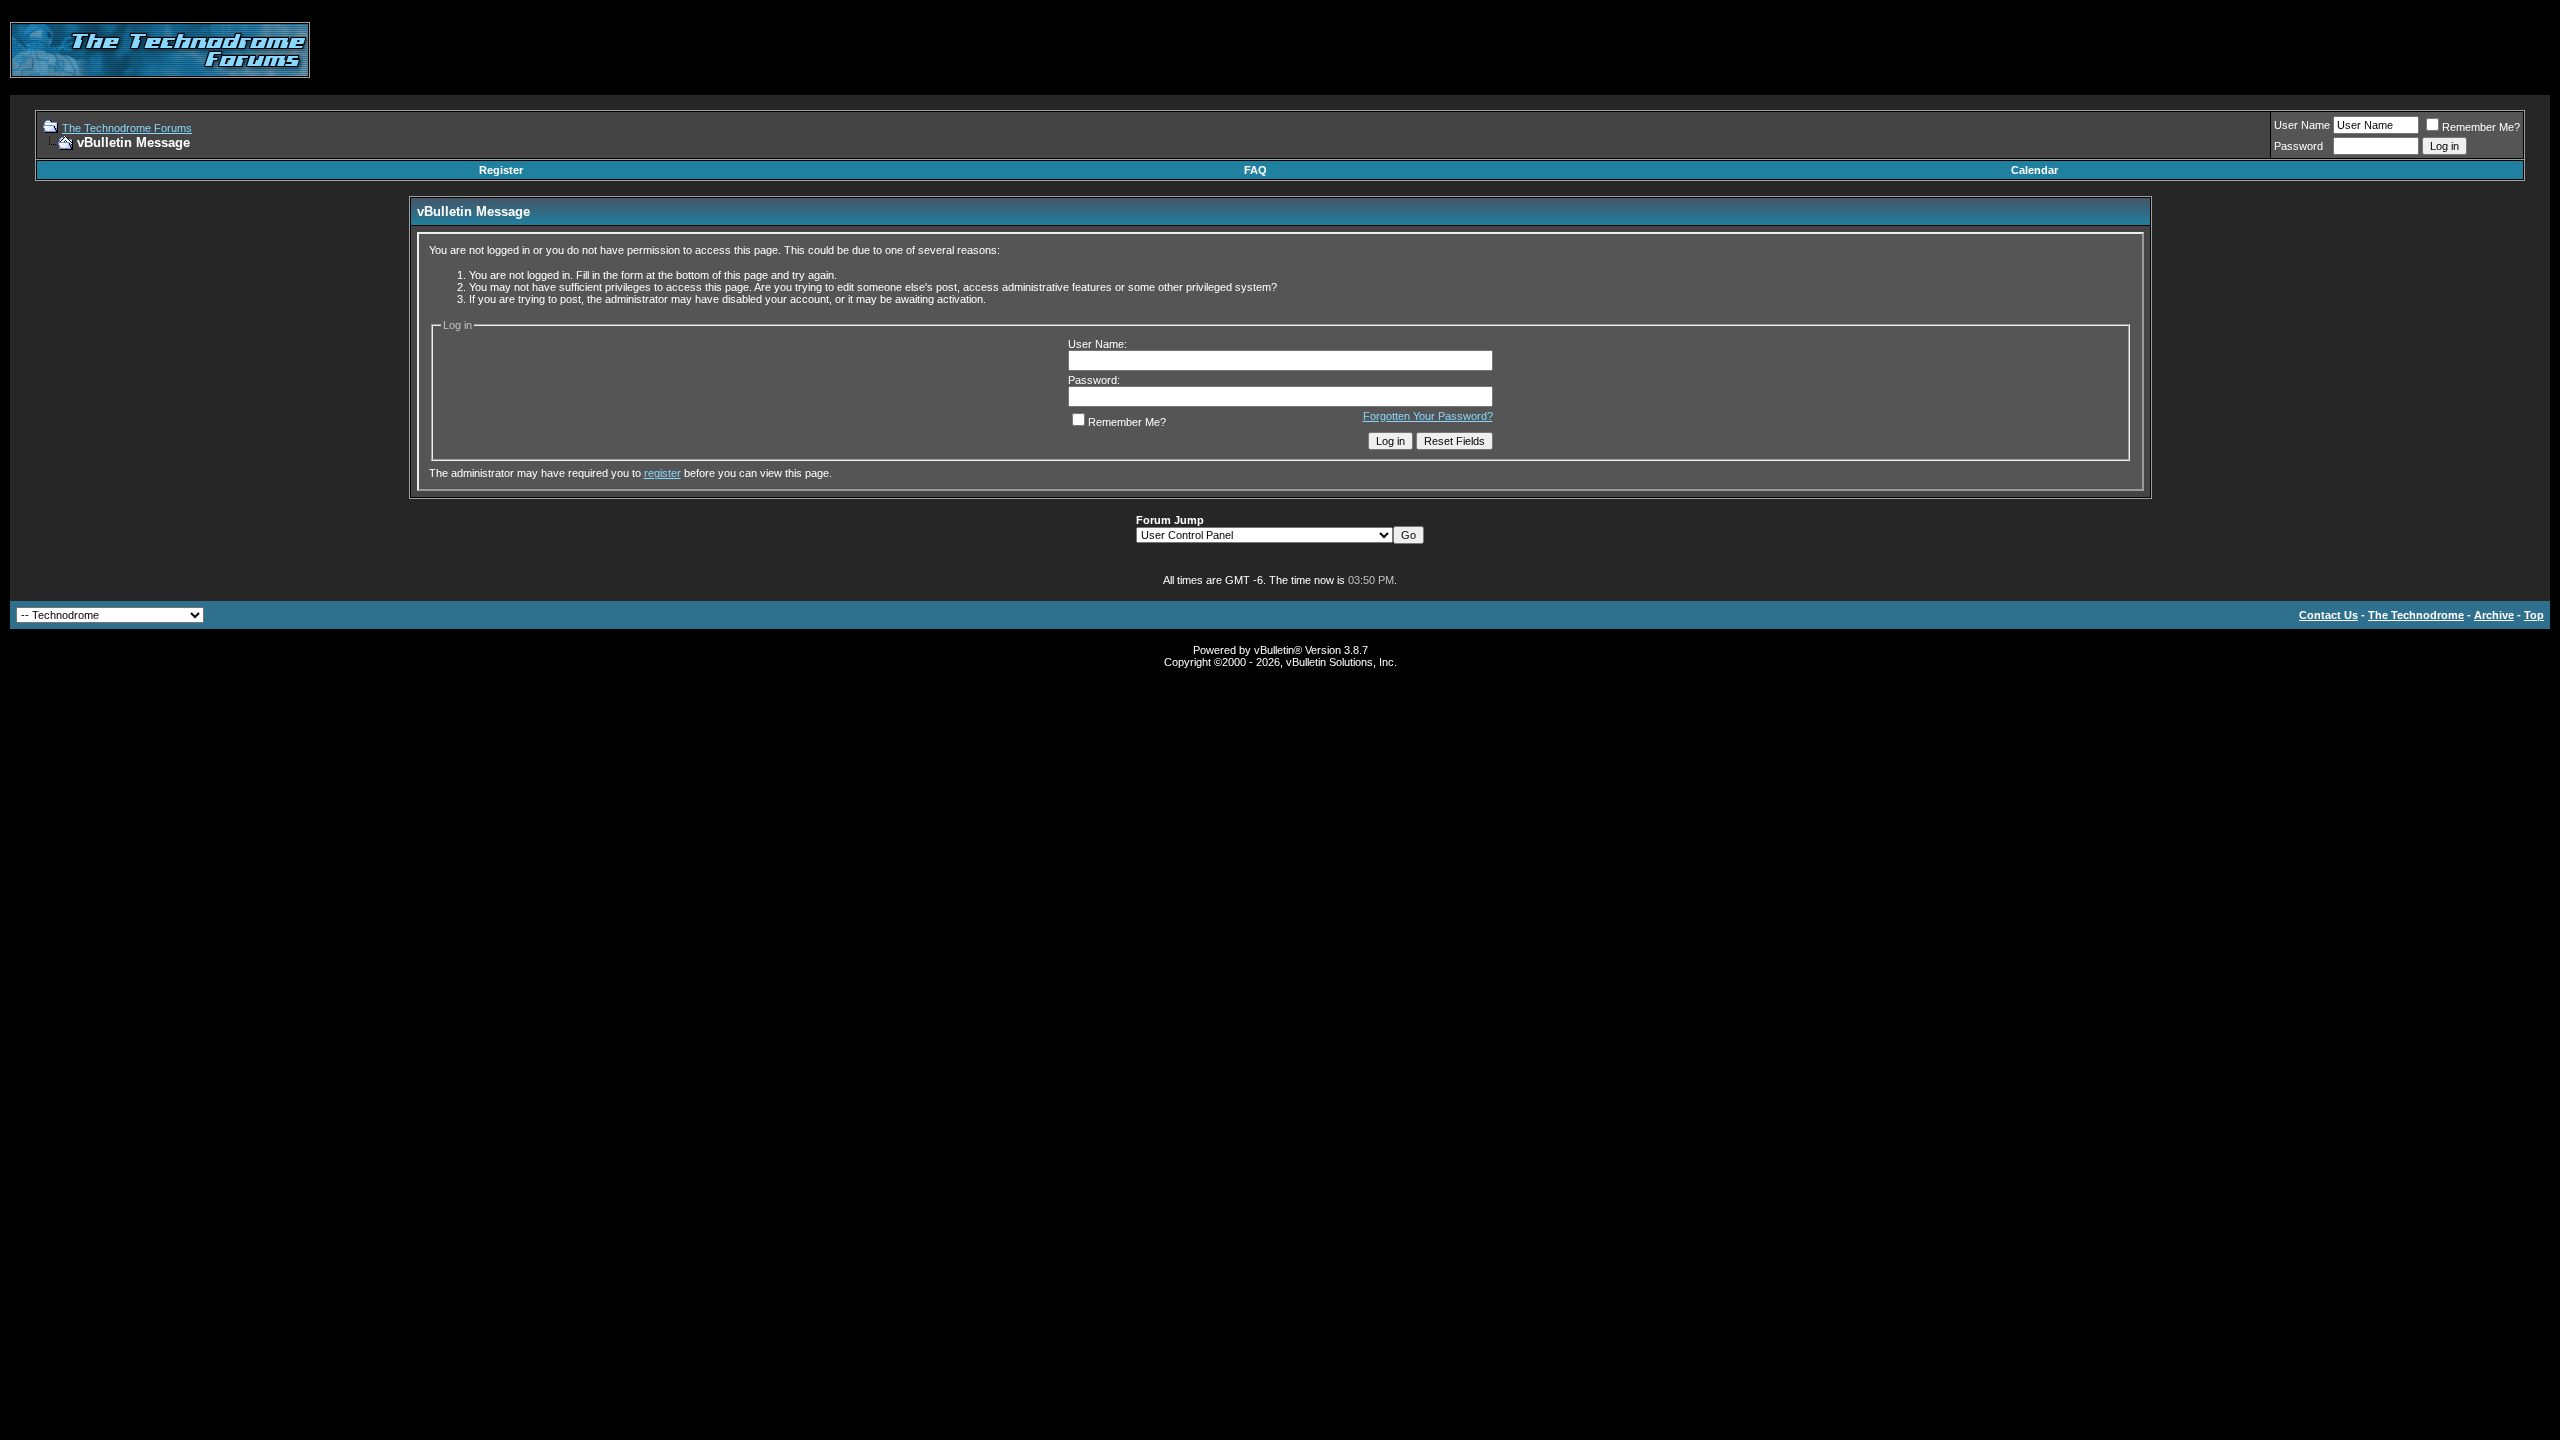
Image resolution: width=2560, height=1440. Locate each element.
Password (2298, 146)
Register (501, 170)
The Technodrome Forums (127, 128)
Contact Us (2328, 615)
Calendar (2034, 170)
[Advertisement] (2186, 50)
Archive (2494, 615)
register (662, 473)
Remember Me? (2481, 127)
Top (2534, 615)
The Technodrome (2416, 615)
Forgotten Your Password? (1428, 416)
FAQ (1255, 170)
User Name (2302, 125)
